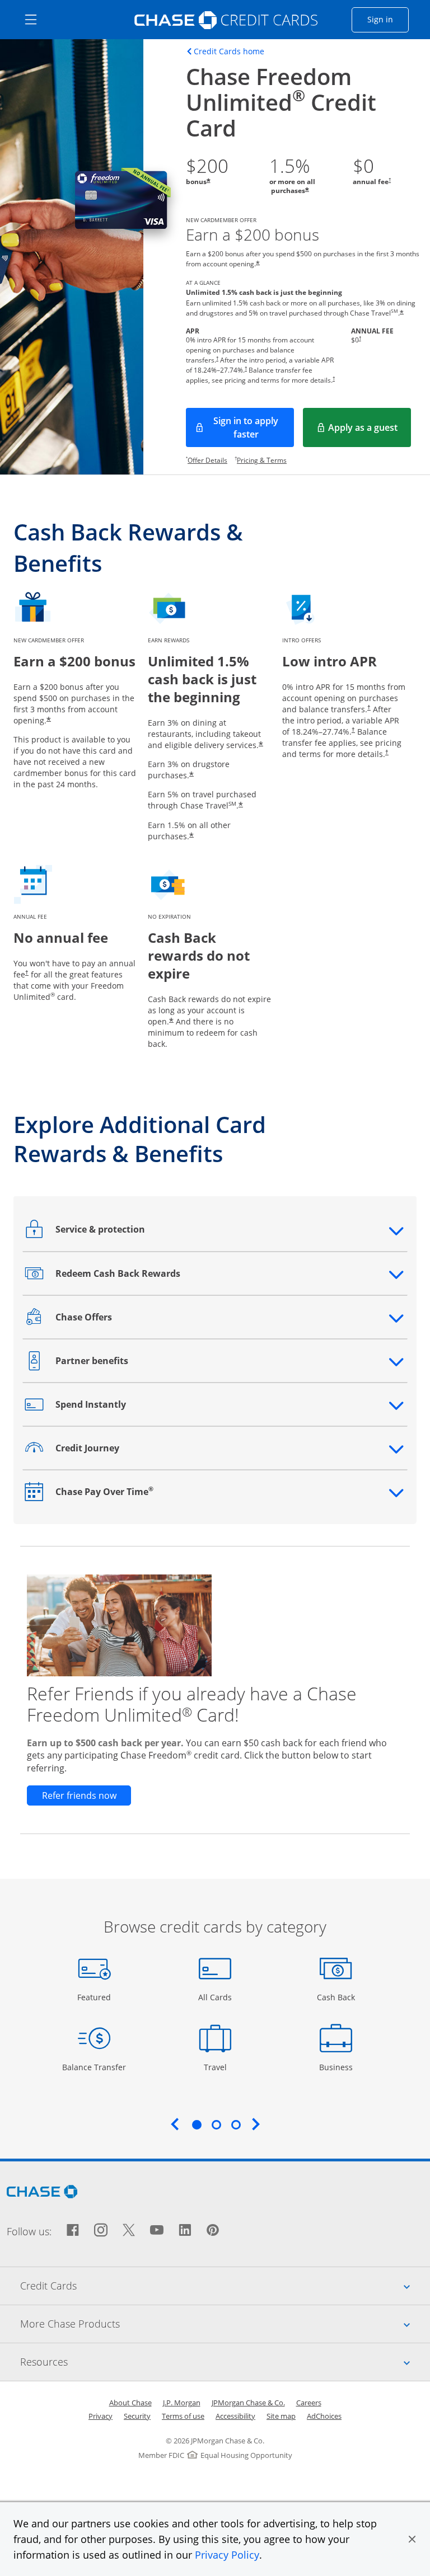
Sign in (388, 19)
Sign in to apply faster (254, 427)
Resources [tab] (225, 2361)
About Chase (130, 2403)
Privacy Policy (227, 2555)
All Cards (216, 1997)
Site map (281, 2416)
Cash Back (336, 1997)
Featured (95, 1997)
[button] (412, 2539)
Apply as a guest (370, 431)
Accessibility (235, 2416)
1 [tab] (197, 2124)
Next (256, 2124)
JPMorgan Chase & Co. (248, 2403)
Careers (309, 2403)
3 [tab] (236, 2124)
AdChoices (324, 2416)
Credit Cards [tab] (225, 2285)
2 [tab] (216, 2124)
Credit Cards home (229, 51)
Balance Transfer (94, 2067)
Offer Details (207, 460)
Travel (219, 2067)
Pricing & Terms (262, 460)
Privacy (101, 2416)
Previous (175, 2124)
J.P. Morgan (182, 2403)
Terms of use (183, 2416)
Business (337, 2067)
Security (137, 2416)
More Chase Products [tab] (225, 2323)
